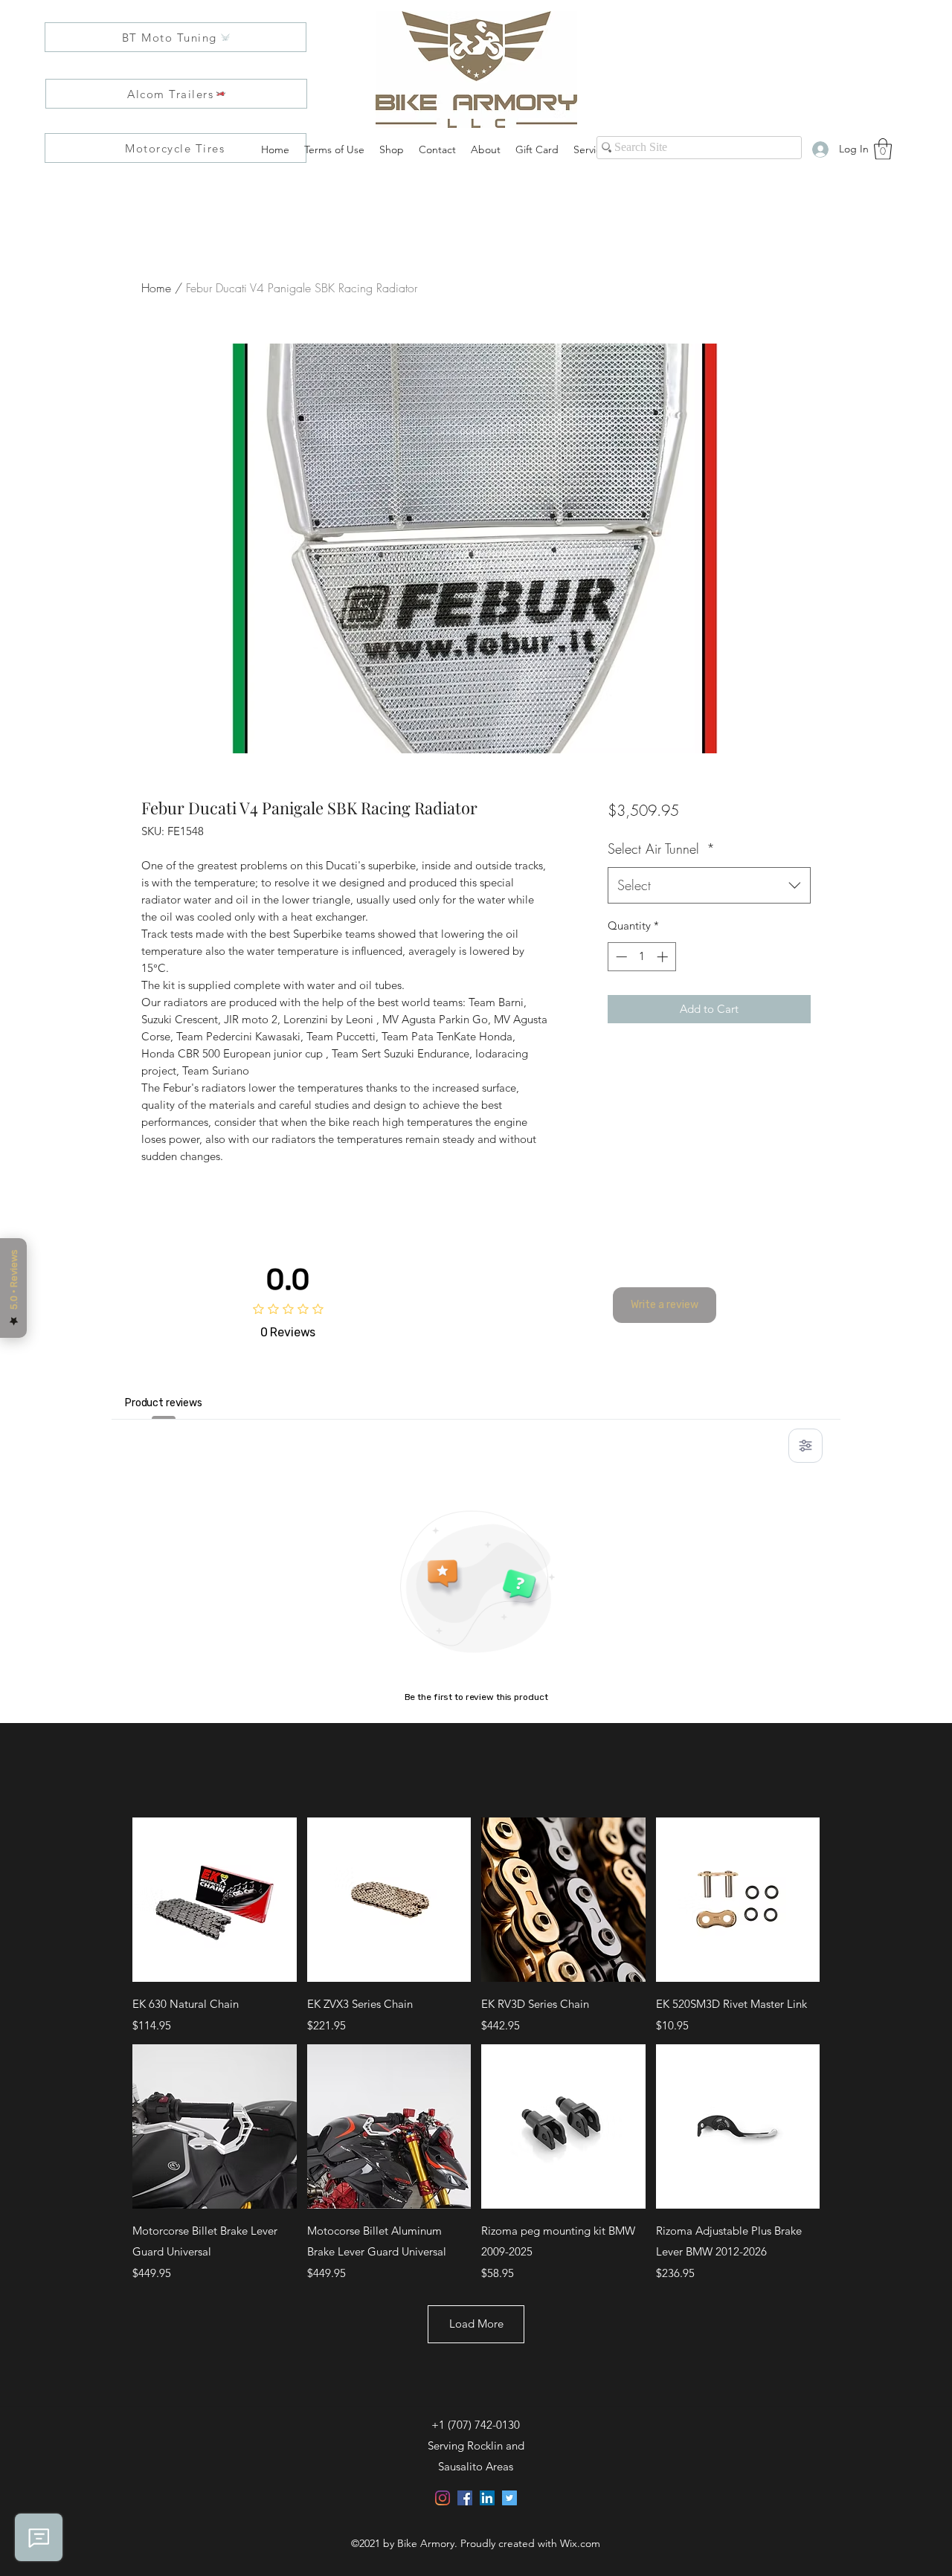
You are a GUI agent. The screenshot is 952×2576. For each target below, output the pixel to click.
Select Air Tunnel (661, 849)
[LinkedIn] (487, 2498)
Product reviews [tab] (164, 1403)
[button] (883, 149)
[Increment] (664, 957)
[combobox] (709, 886)
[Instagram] (443, 2498)
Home (156, 288)
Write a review (665, 1305)
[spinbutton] (641, 957)
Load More (476, 2324)
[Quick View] (215, 1900)
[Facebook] (465, 2498)
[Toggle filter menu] (805, 1446)
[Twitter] (509, 2498)
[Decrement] (620, 957)
